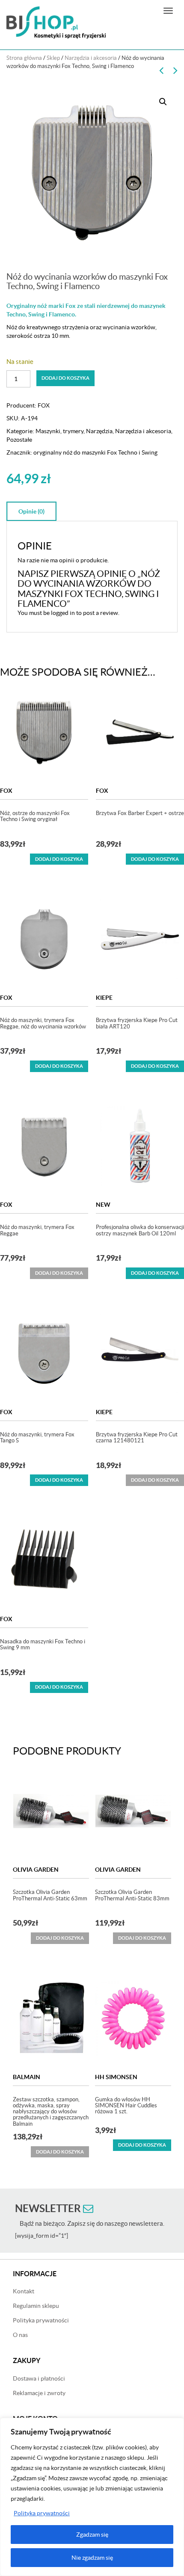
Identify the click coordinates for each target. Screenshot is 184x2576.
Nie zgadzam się (92, 2558)
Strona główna (24, 58)
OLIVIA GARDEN (36, 1870)
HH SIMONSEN (116, 2077)
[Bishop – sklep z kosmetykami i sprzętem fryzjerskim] (56, 22)
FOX (44, 405)
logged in (63, 613)
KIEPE (104, 998)
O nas (20, 2335)
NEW (103, 1205)
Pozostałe (19, 440)
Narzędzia (99, 431)
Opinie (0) (31, 511)
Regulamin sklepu (36, 2306)
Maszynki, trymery (59, 431)
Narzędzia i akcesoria (91, 58)
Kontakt (24, 2291)
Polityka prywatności (42, 2513)
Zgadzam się (92, 2535)
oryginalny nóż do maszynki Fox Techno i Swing (95, 452)
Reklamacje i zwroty (39, 2393)
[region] (92, 2497)
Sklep (53, 58)
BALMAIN (27, 2077)
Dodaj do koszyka (65, 378)
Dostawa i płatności (39, 2378)
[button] (163, 102)
